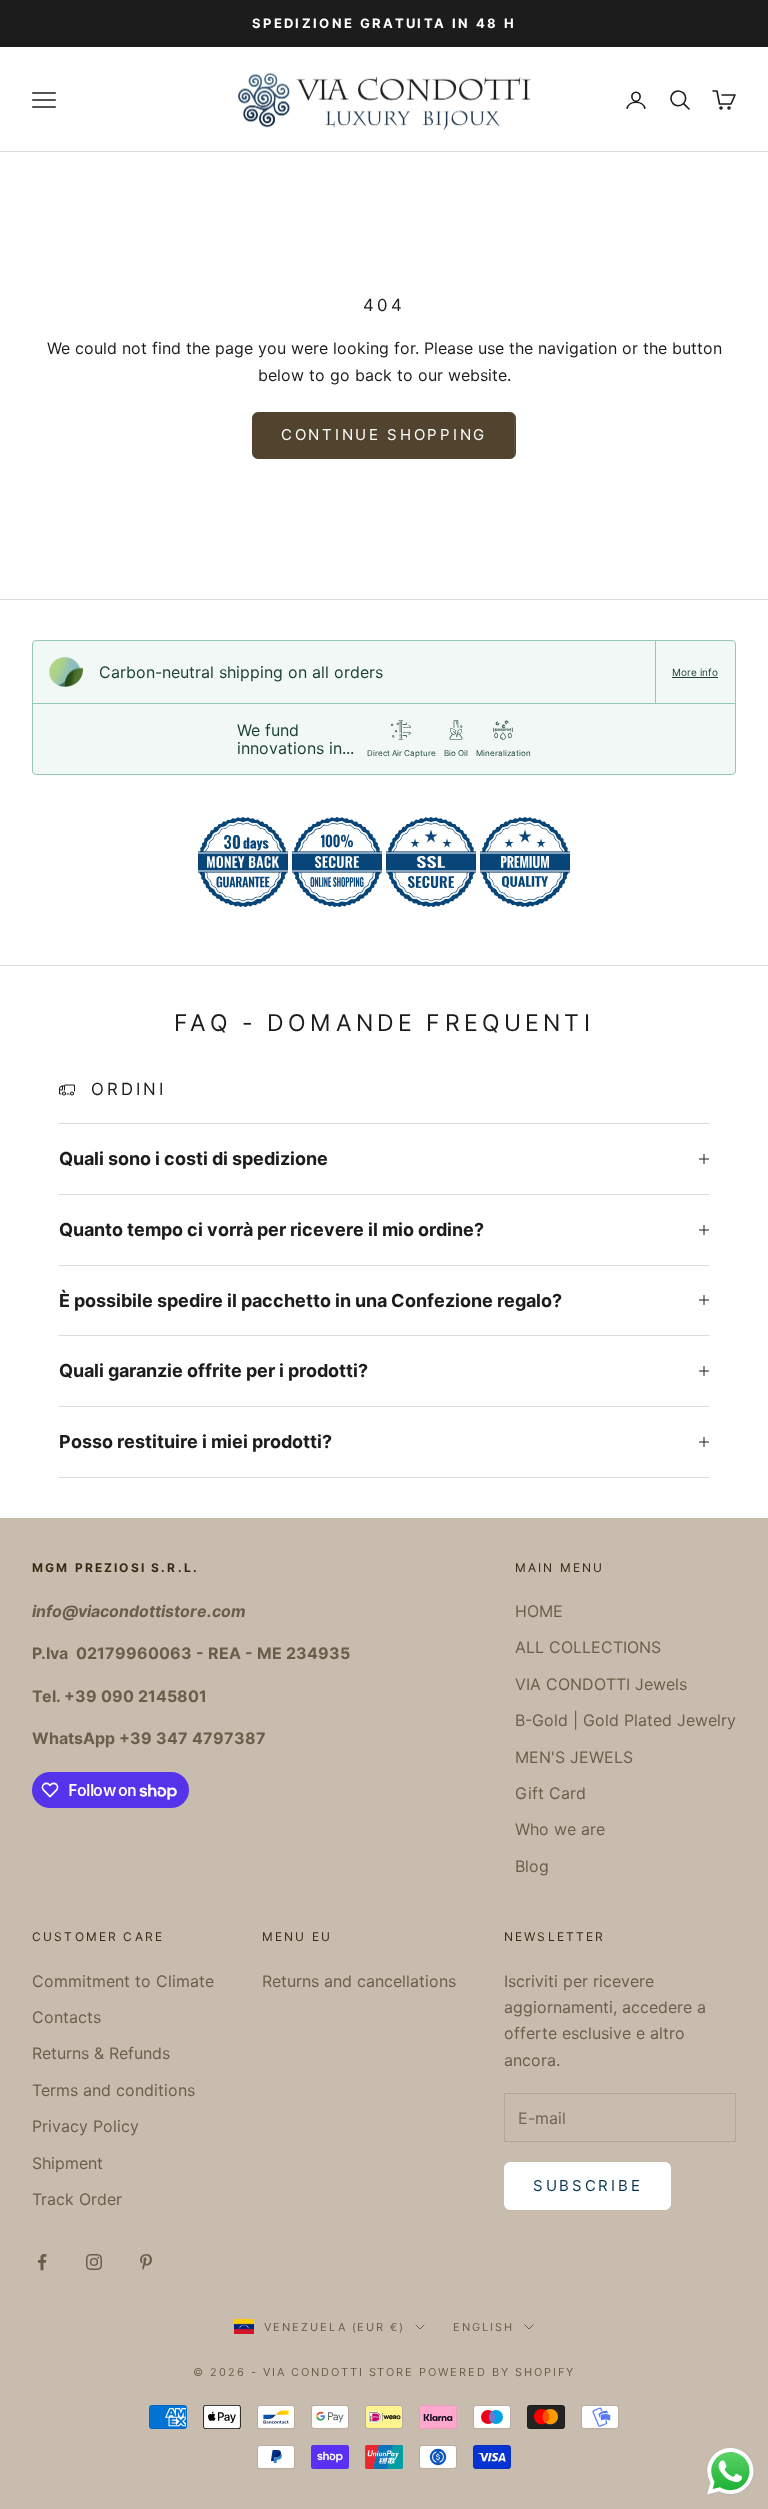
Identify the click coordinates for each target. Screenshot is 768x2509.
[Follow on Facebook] (42, 2262)
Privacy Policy (85, 2126)
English (483, 2327)
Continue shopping (384, 434)
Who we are (560, 1829)
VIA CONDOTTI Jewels (601, 1684)
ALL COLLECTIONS (588, 1647)
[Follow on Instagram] (94, 2262)
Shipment (67, 2163)
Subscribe (587, 2185)
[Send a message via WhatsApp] (730, 2471)
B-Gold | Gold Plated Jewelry (625, 1720)
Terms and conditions (113, 2090)
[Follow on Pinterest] (146, 2262)
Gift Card (550, 1793)
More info (695, 672)
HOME (539, 1611)
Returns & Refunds (101, 2053)
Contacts (66, 2017)
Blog (532, 1866)
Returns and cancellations (359, 1981)
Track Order (77, 2199)
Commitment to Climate (123, 1981)
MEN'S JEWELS (574, 1757)
